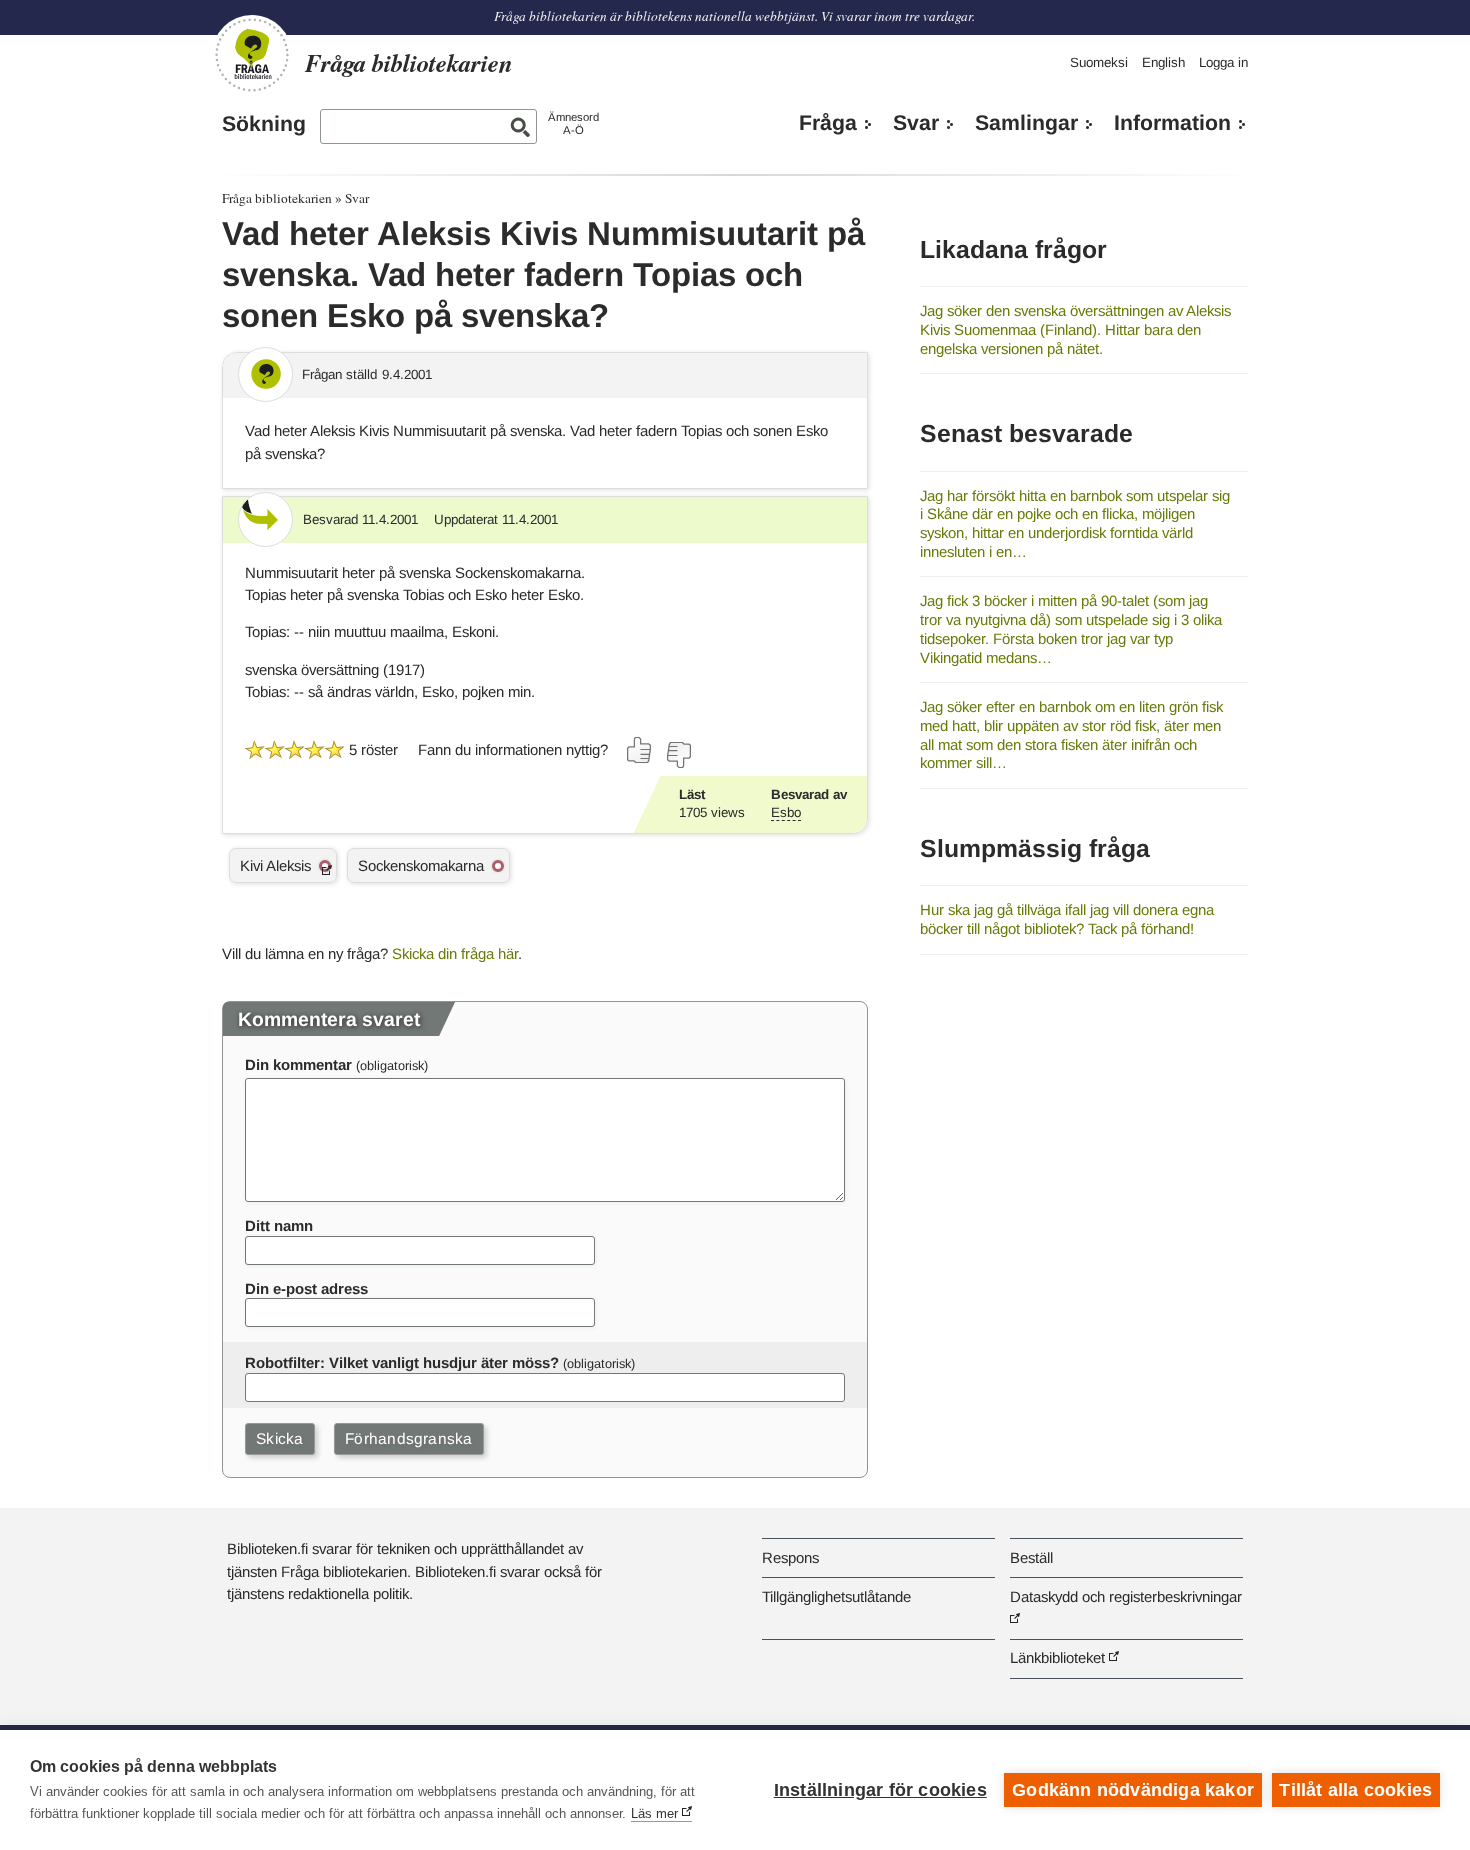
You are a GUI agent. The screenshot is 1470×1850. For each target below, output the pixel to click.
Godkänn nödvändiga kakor (1133, 1790)
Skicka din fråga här (455, 953)
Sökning (264, 124)
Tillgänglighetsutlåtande (836, 1596)
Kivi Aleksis (275, 865)
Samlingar (1026, 123)
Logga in (1223, 62)
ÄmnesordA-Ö (573, 123)
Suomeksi (1099, 62)
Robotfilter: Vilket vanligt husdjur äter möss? (402, 1362)
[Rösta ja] (640, 750)
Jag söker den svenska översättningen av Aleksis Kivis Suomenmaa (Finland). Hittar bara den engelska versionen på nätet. (1075, 329)
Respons (790, 1557)
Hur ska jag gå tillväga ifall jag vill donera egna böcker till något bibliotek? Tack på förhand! (1067, 919)
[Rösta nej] (678, 755)
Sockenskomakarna (421, 865)
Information (1172, 123)
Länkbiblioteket (1057, 1657)
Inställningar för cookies (880, 1790)
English (1163, 62)
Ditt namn (279, 1225)
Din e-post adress (306, 1288)
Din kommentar (298, 1064)
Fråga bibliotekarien (277, 198)
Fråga (828, 123)
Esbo (786, 812)
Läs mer (654, 1813)
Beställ (1031, 1557)
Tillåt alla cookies (1355, 1790)
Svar (916, 123)
